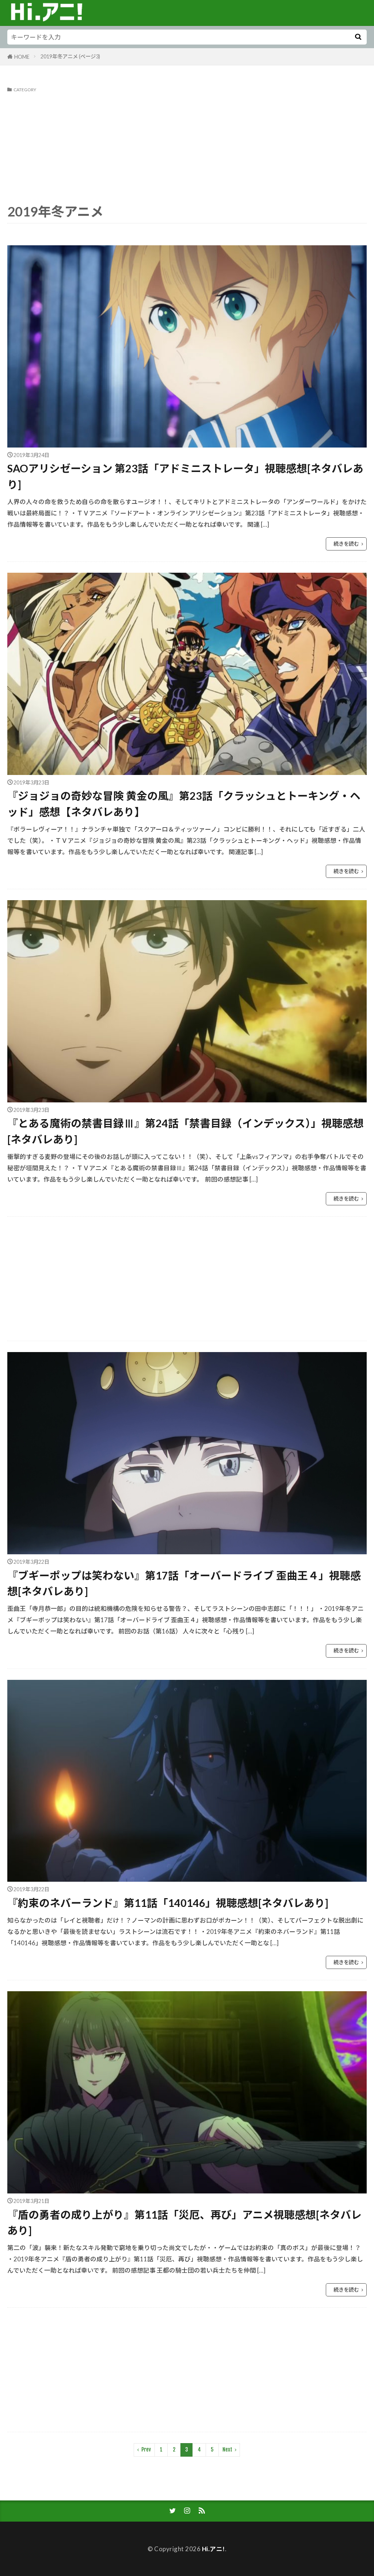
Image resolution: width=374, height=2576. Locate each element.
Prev (146, 2450)
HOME (22, 57)
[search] (358, 37)
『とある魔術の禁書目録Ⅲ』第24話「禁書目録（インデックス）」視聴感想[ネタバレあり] (186, 1131)
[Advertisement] (187, 147)
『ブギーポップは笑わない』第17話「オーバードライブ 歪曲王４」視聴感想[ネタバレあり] (184, 1583)
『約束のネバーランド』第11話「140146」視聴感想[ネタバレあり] (168, 1903)
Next (227, 2450)
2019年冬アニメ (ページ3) (70, 56)
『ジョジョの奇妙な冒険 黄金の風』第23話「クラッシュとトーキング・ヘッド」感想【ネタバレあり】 (184, 804)
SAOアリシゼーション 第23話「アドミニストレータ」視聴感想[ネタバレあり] (185, 476)
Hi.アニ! (213, 2549)
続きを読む (346, 544)
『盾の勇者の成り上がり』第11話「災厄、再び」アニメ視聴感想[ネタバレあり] (184, 2222)
